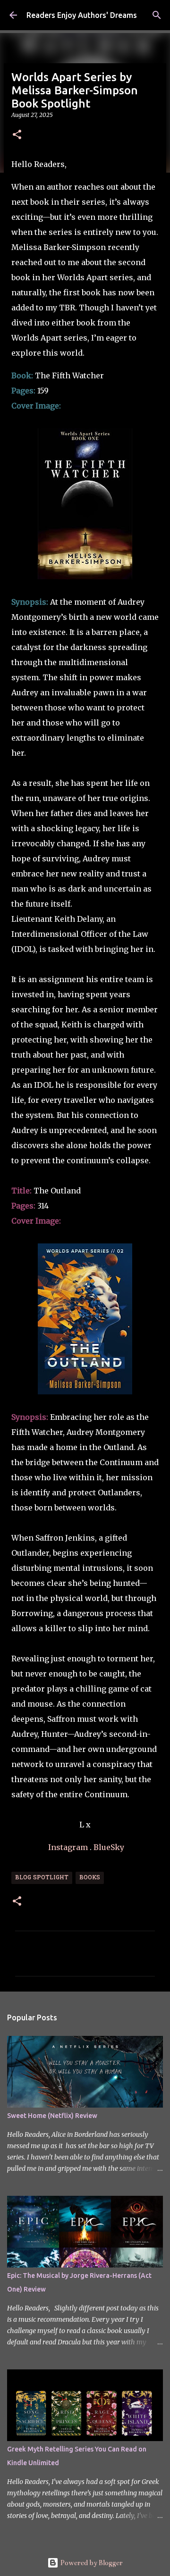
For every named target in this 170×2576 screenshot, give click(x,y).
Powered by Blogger (91, 2563)
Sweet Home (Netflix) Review (52, 2116)
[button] (17, 135)
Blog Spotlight (42, 1878)
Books (90, 1878)
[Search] (157, 15)
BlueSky (109, 1847)
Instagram (68, 1847)
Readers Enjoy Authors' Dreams (82, 15)
